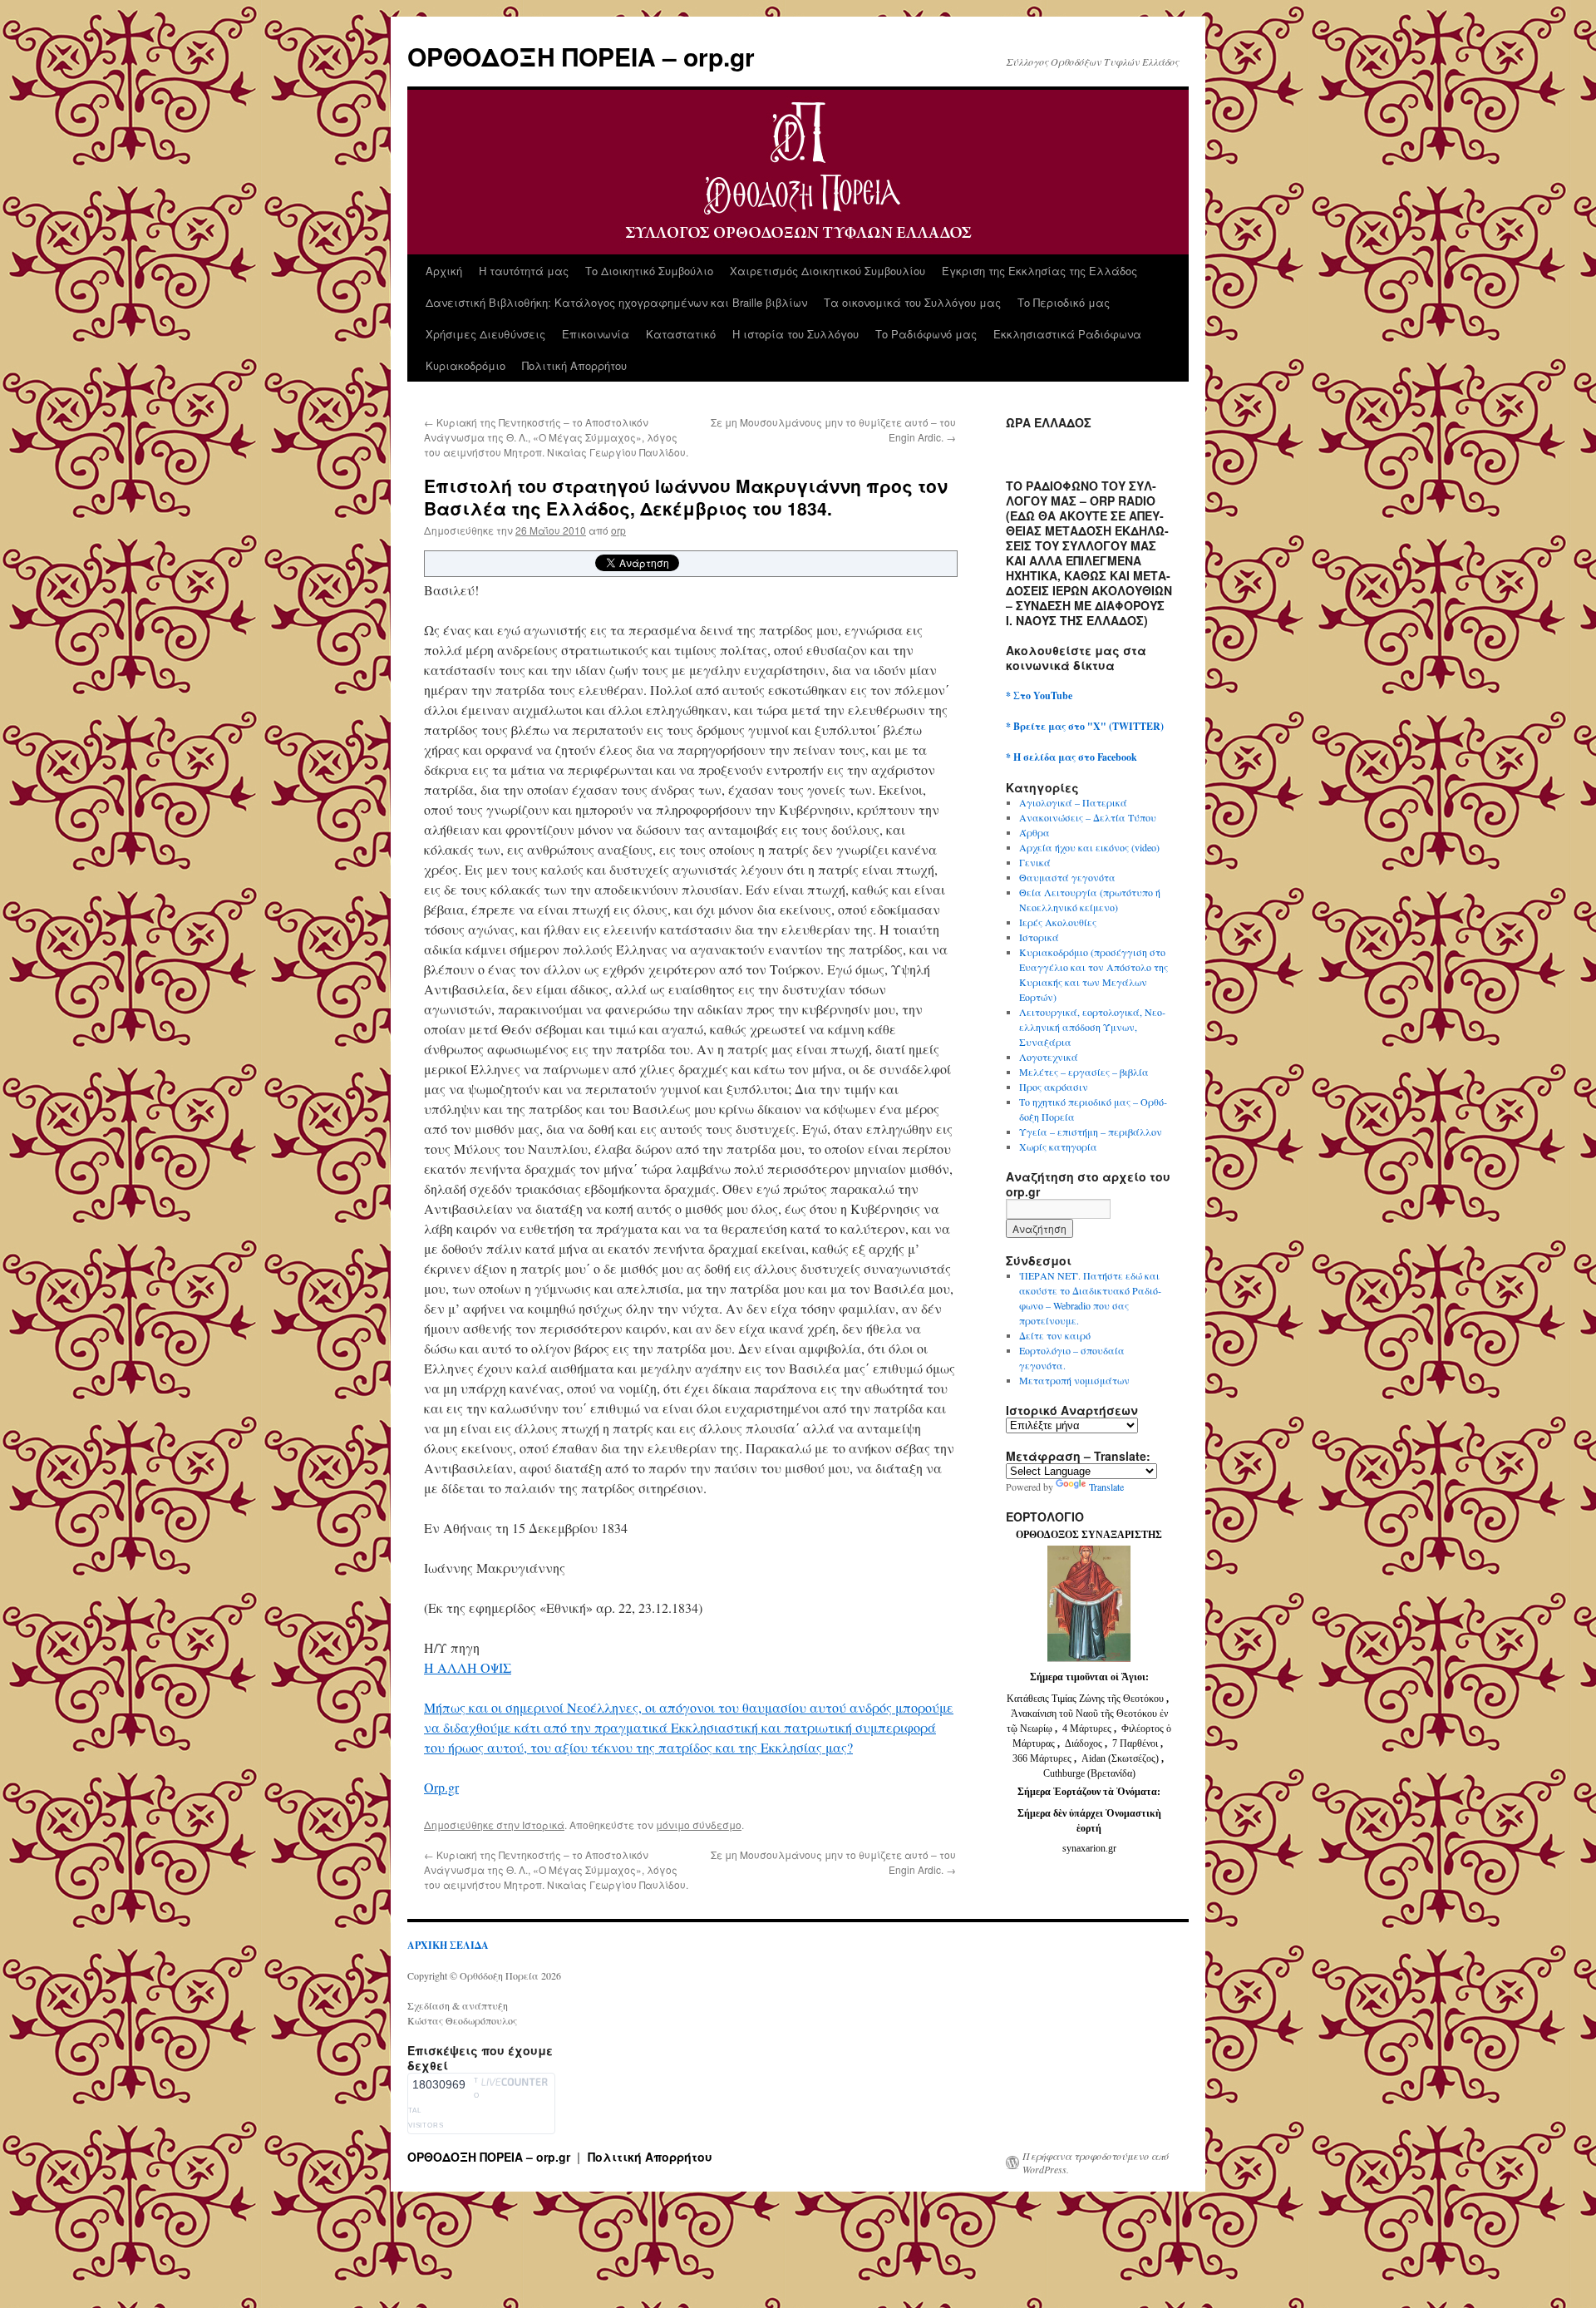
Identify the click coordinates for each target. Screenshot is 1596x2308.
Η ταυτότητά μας (524, 271)
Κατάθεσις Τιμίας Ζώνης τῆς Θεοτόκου (1086, 1699)
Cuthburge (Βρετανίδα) (1089, 1773)
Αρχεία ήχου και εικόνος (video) (1089, 847)
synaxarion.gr (1089, 1848)
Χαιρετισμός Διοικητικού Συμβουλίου (828, 271)
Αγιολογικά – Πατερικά (1073, 802)
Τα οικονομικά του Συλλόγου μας (912, 302)
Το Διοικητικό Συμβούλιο (649, 271)
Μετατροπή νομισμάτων (1074, 1380)
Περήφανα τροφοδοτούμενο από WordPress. (1096, 2163)
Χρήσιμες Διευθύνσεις (485, 334)
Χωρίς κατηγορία (1058, 1147)
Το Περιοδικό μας (1064, 302)
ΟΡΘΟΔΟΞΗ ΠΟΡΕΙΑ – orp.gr (581, 56)
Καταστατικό (681, 334)
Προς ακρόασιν (1054, 1087)
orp (618, 530)
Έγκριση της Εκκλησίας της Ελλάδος (1039, 271)
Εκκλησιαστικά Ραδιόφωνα (1067, 334)
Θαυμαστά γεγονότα (1067, 877)
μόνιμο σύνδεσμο (699, 1825)
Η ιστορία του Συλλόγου (796, 334)
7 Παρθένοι (1135, 1743)
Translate (1106, 1487)
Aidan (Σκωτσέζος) (1120, 1758)
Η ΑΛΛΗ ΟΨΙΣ (468, 1667)
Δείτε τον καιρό (1055, 1335)
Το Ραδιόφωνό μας (926, 334)
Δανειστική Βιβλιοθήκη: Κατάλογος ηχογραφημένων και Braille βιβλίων (616, 302)
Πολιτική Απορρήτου (574, 365)
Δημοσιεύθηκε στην (473, 1825)
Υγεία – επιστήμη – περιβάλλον (1091, 1132)
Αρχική (444, 271)
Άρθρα (1034, 832)
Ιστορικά (543, 1825)
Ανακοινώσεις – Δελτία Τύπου (1088, 817)
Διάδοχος (1085, 1743)
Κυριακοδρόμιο (465, 365)
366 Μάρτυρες (1043, 1758)
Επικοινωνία (596, 334)
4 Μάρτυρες (1088, 1729)
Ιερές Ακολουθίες (1058, 922)
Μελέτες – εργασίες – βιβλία (1084, 1072)
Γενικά (1035, 862)
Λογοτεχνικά (1049, 1057)
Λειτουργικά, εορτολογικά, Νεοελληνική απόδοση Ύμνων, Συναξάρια (1092, 1027)
